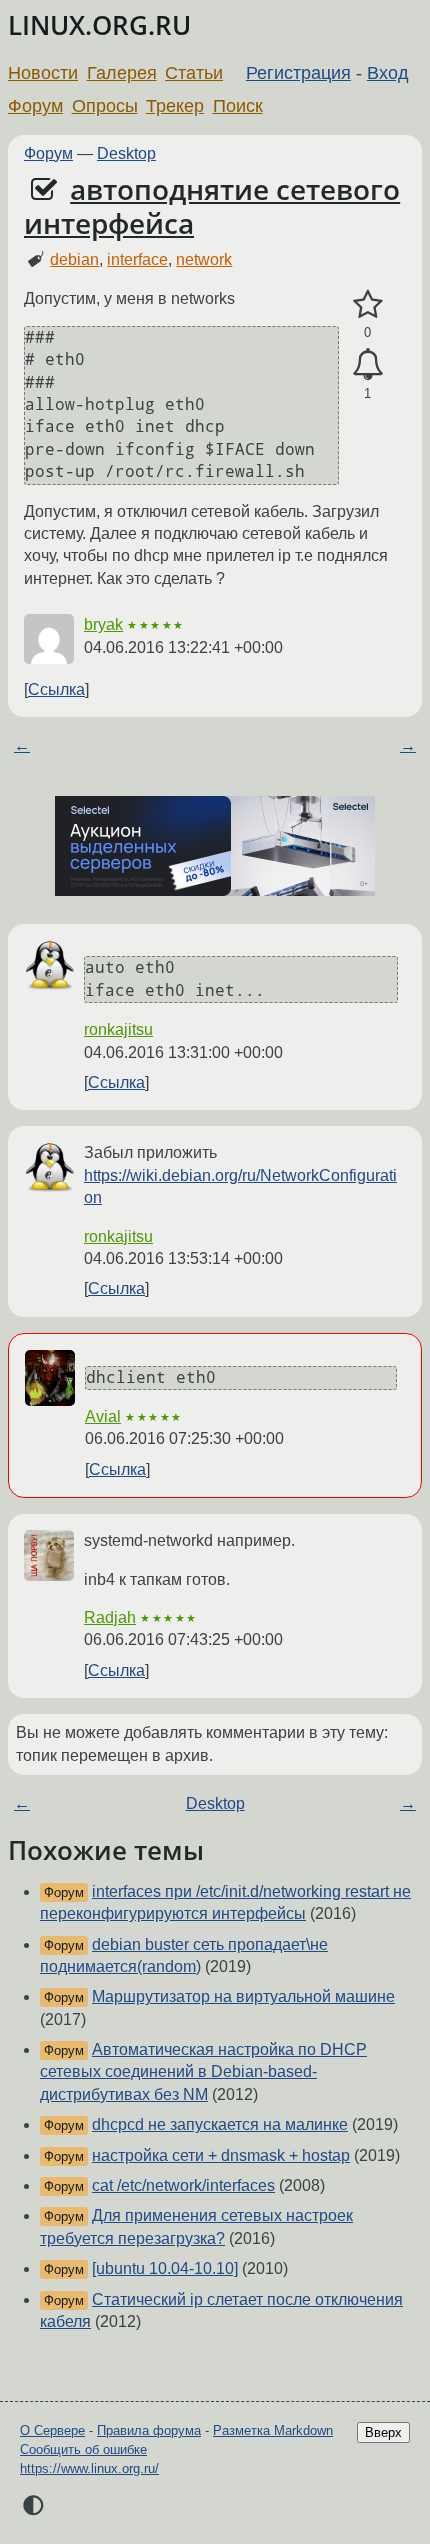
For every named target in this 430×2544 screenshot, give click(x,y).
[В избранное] (367, 305)
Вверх (383, 2432)
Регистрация (298, 73)
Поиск (238, 106)
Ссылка (56, 689)
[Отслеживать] (367, 365)
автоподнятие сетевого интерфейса (212, 206)
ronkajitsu (118, 1029)
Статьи (194, 73)
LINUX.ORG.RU (99, 25)
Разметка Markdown (273, 2430)
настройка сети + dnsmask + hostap (221, 2155)
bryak (103, 624)
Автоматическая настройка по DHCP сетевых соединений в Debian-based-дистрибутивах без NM (203, 2072)
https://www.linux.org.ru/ (89, 2468)
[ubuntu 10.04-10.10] (165, 2268)
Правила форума (149, 2430)
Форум (35, 106)
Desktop (126, 153)
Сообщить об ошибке (83, 2449)
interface (137, 259)
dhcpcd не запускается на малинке (220, 2124)
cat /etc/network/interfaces (183, 2185)
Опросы (105, 106)
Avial (103, 1416)
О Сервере (52, 2430)
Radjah (110, 1617)
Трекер (175, 106)
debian (74, 259)
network (204, 259)
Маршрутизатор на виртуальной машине (243, 1996)
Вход (388, 73)
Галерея (122, 73)
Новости (43, 73)
